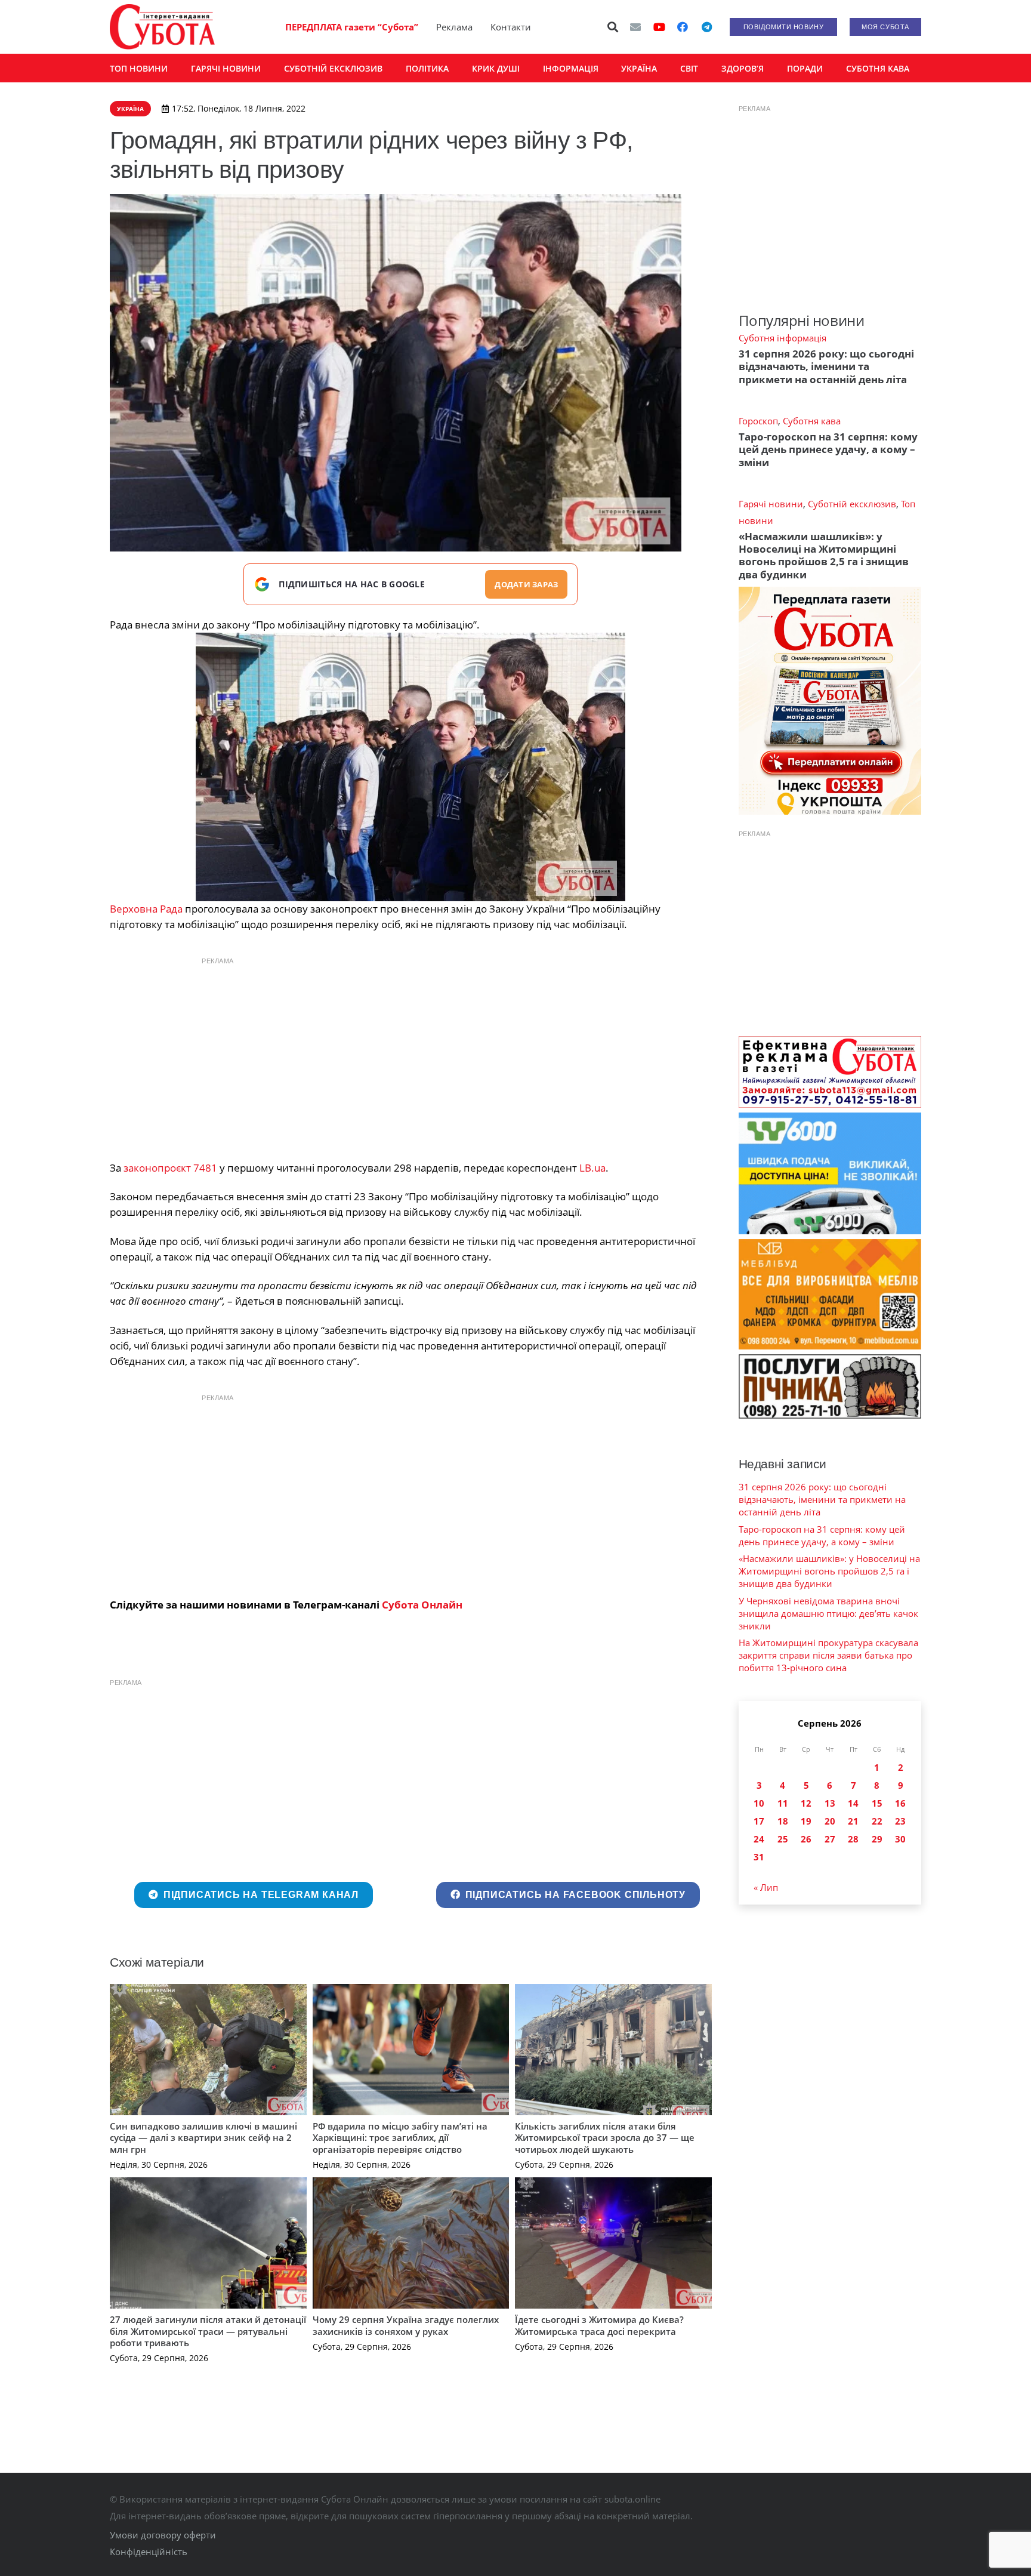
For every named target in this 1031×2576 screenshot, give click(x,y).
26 (806, 1839)
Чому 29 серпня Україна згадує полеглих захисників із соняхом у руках (406, 2325)
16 (900, 1803)
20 (830, 1821)
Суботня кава (812, 421)
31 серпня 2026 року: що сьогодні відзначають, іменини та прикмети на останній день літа (826, 366)
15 (877, 1803)
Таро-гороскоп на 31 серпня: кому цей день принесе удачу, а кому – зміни (828, 449)
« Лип (766, 1887)
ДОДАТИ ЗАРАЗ (526, 584)
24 (759, 1839)
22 (877, 1821)
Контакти (511, 27)
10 (759, 1803)
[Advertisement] (410, 1056)
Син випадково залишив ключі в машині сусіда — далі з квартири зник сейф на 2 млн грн (203, 2138)
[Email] (635, 27)
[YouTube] (659, 27)
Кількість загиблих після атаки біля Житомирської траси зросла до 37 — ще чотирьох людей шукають (605, 2138)
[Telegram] (706, 27)
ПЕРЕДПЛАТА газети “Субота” (352, 27)
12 (806, 1803)
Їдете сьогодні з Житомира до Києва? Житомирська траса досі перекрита (599, 2325)
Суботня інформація (782, 338)
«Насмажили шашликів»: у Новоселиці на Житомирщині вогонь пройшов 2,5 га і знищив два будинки (824, 555)
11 (783, 1803)
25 (783, 1839)
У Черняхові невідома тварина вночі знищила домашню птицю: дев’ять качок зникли (828, 1613)
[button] (613, 27)
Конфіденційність (149, 2552)
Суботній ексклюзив (852, 504)
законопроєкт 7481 (170, 1168)
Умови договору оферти (163, 2535)
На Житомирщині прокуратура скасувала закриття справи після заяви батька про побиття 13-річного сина (828, 1655)
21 (853, 1821)
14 (853, 1803)
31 (759, 1857)
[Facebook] (683, 27)
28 (853, 1839)
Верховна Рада (146, 909)
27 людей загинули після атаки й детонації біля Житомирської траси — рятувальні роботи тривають (208, 2331)
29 (877, 1839)
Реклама (454, 27)
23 (900, 1821)
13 (830, 1803)
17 (759, 1821)
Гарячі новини (771, 504)
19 (806, 1821)
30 (900, 1839)
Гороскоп (758, 421)
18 (783, 1821)
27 (830, 1839)
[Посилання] (162, 27)
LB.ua (592, 1168)
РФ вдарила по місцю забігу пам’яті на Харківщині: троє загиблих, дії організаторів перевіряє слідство (400, 2138)
